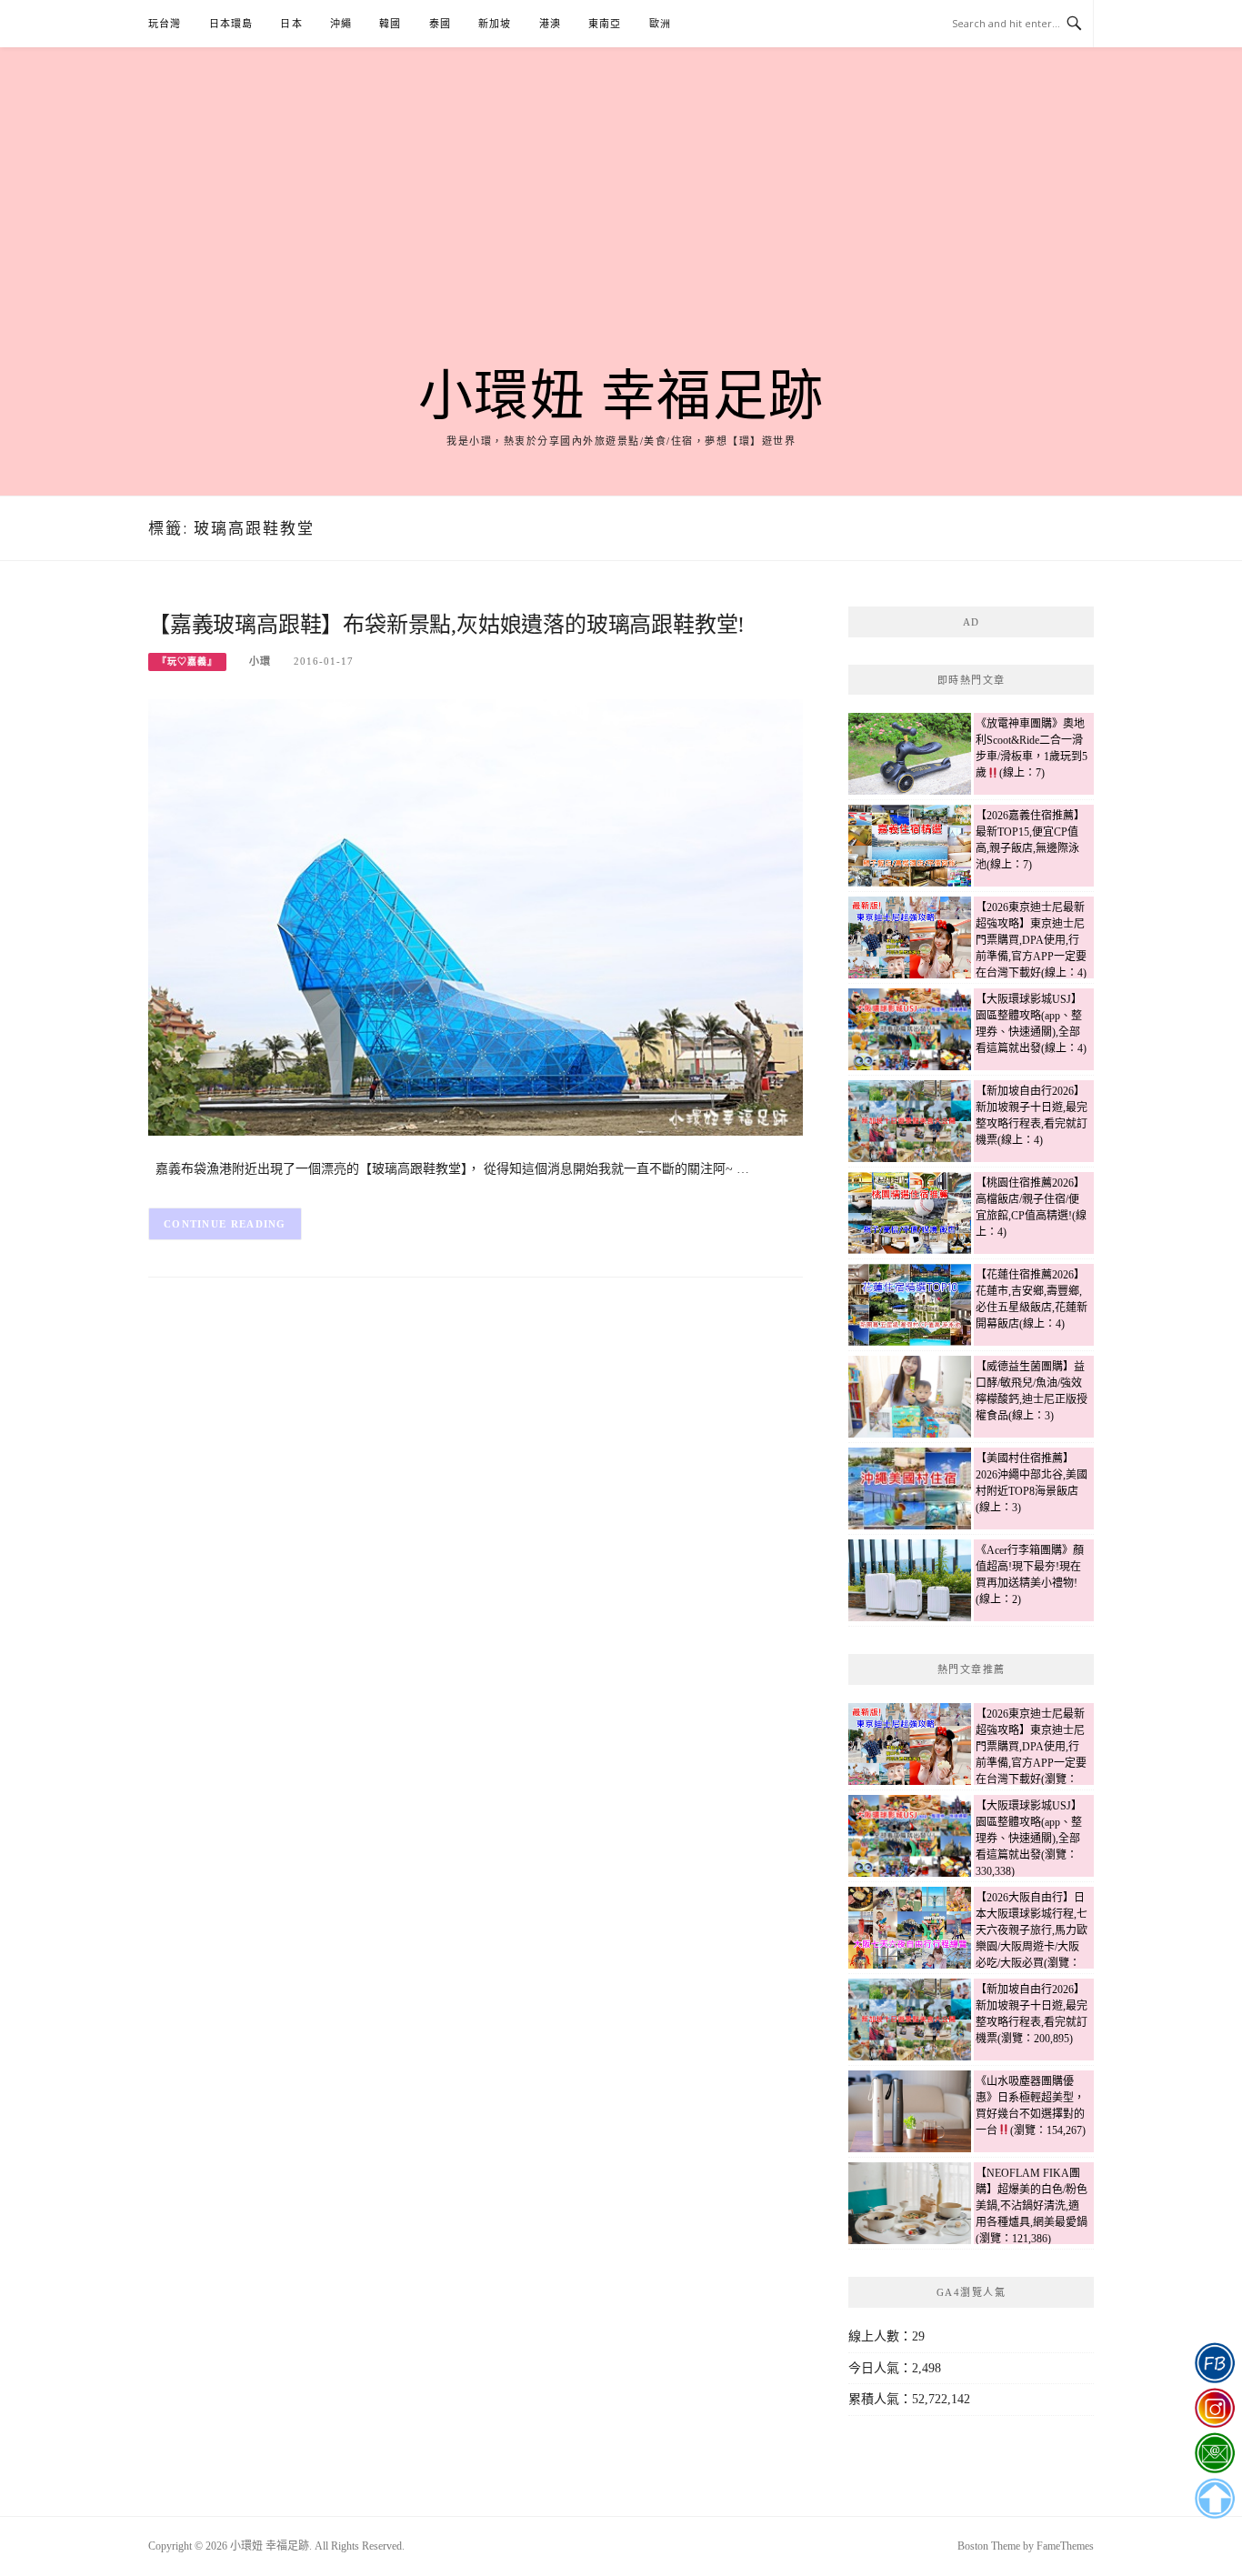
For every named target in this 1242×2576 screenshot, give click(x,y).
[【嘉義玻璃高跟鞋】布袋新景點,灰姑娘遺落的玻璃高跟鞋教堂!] (476, 916)
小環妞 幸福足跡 (621, 396)
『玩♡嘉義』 (187, 662)
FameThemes (1065, 2546)
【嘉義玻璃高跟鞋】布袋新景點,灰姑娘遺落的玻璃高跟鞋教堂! (446, 625)
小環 (260, 661)
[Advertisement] (621, 229)
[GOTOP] (1214, 2499)
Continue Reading (225, 1224)
